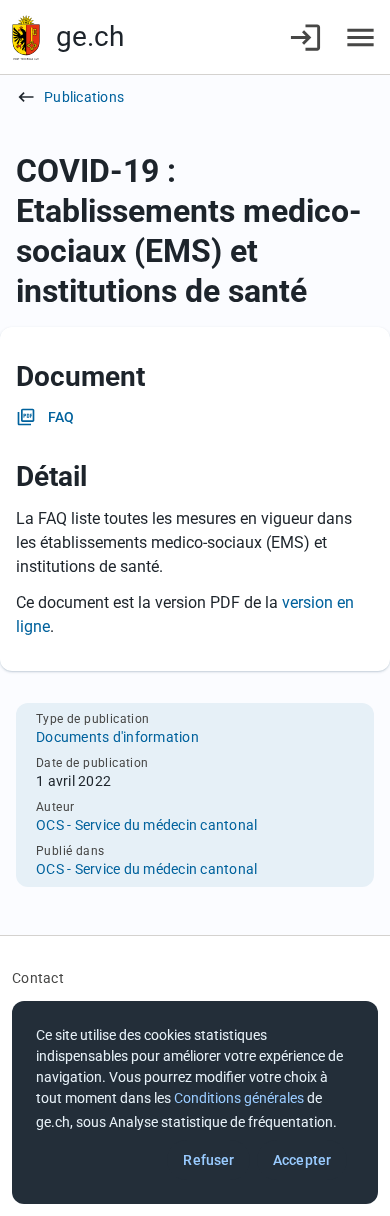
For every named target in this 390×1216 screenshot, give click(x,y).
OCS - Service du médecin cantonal (146, 825)
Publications (84, 97)
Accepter (302, 1160)
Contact (38, 978)
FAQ (61, 417)
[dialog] (195, 1102)
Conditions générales (239, 1098)
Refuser (208, 1160)
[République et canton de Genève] (26, 37)
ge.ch (90, 36)
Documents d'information (117, 737)
